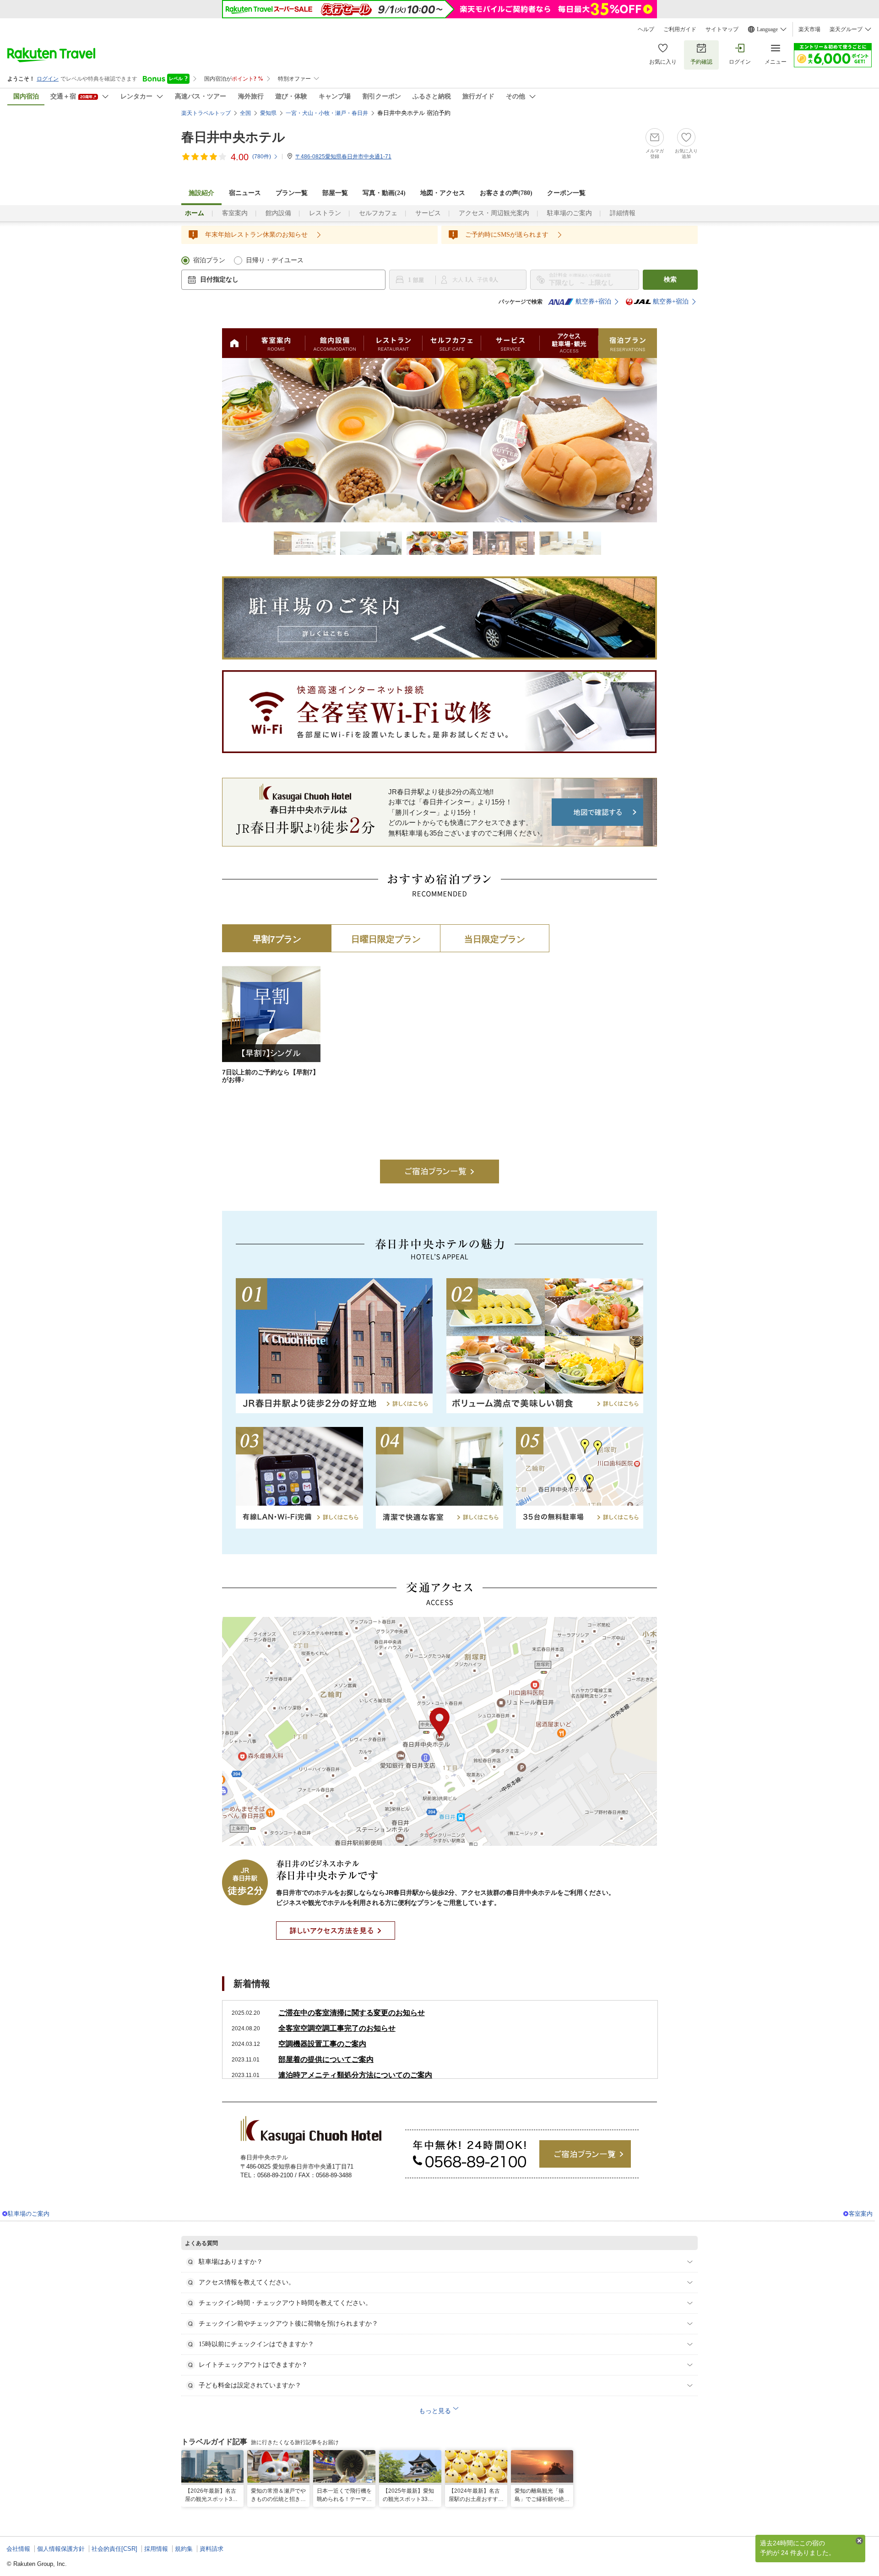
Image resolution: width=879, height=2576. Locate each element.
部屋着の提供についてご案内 (326, 2059)
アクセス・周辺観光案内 (494, 213)
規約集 (184, 2549)
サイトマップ (722, 29)
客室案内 (235, 213)
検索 (670, 279)
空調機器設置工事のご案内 (322, 2044)
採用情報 (156, 2549)
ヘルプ (646, 29)
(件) (262, 157)
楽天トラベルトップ (206, 113)
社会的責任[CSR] (114, 2549)
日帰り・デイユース (275, 260)
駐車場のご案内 (570, 213)
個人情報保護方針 (61, 2549)
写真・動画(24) (384, 193)
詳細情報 (623, 213)
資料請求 (212, 2549)
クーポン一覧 (566, 193)
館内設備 (278, 213)
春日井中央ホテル (233, 137)
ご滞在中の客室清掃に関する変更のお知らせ (352, 2013)
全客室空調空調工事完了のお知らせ (337, 2028)
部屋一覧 (335, 193)
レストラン (325, 213)
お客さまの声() (506, 193)
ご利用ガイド (680, 29)
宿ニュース (245, 193)
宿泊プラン (209, 260)
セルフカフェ (378, 213)
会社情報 (18, 2549)
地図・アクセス (443, 193)
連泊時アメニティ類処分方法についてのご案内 (355, 2075)
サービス (428, 213)
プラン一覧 (292, 193)
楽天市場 (809, 29)
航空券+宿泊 (593, 301)
